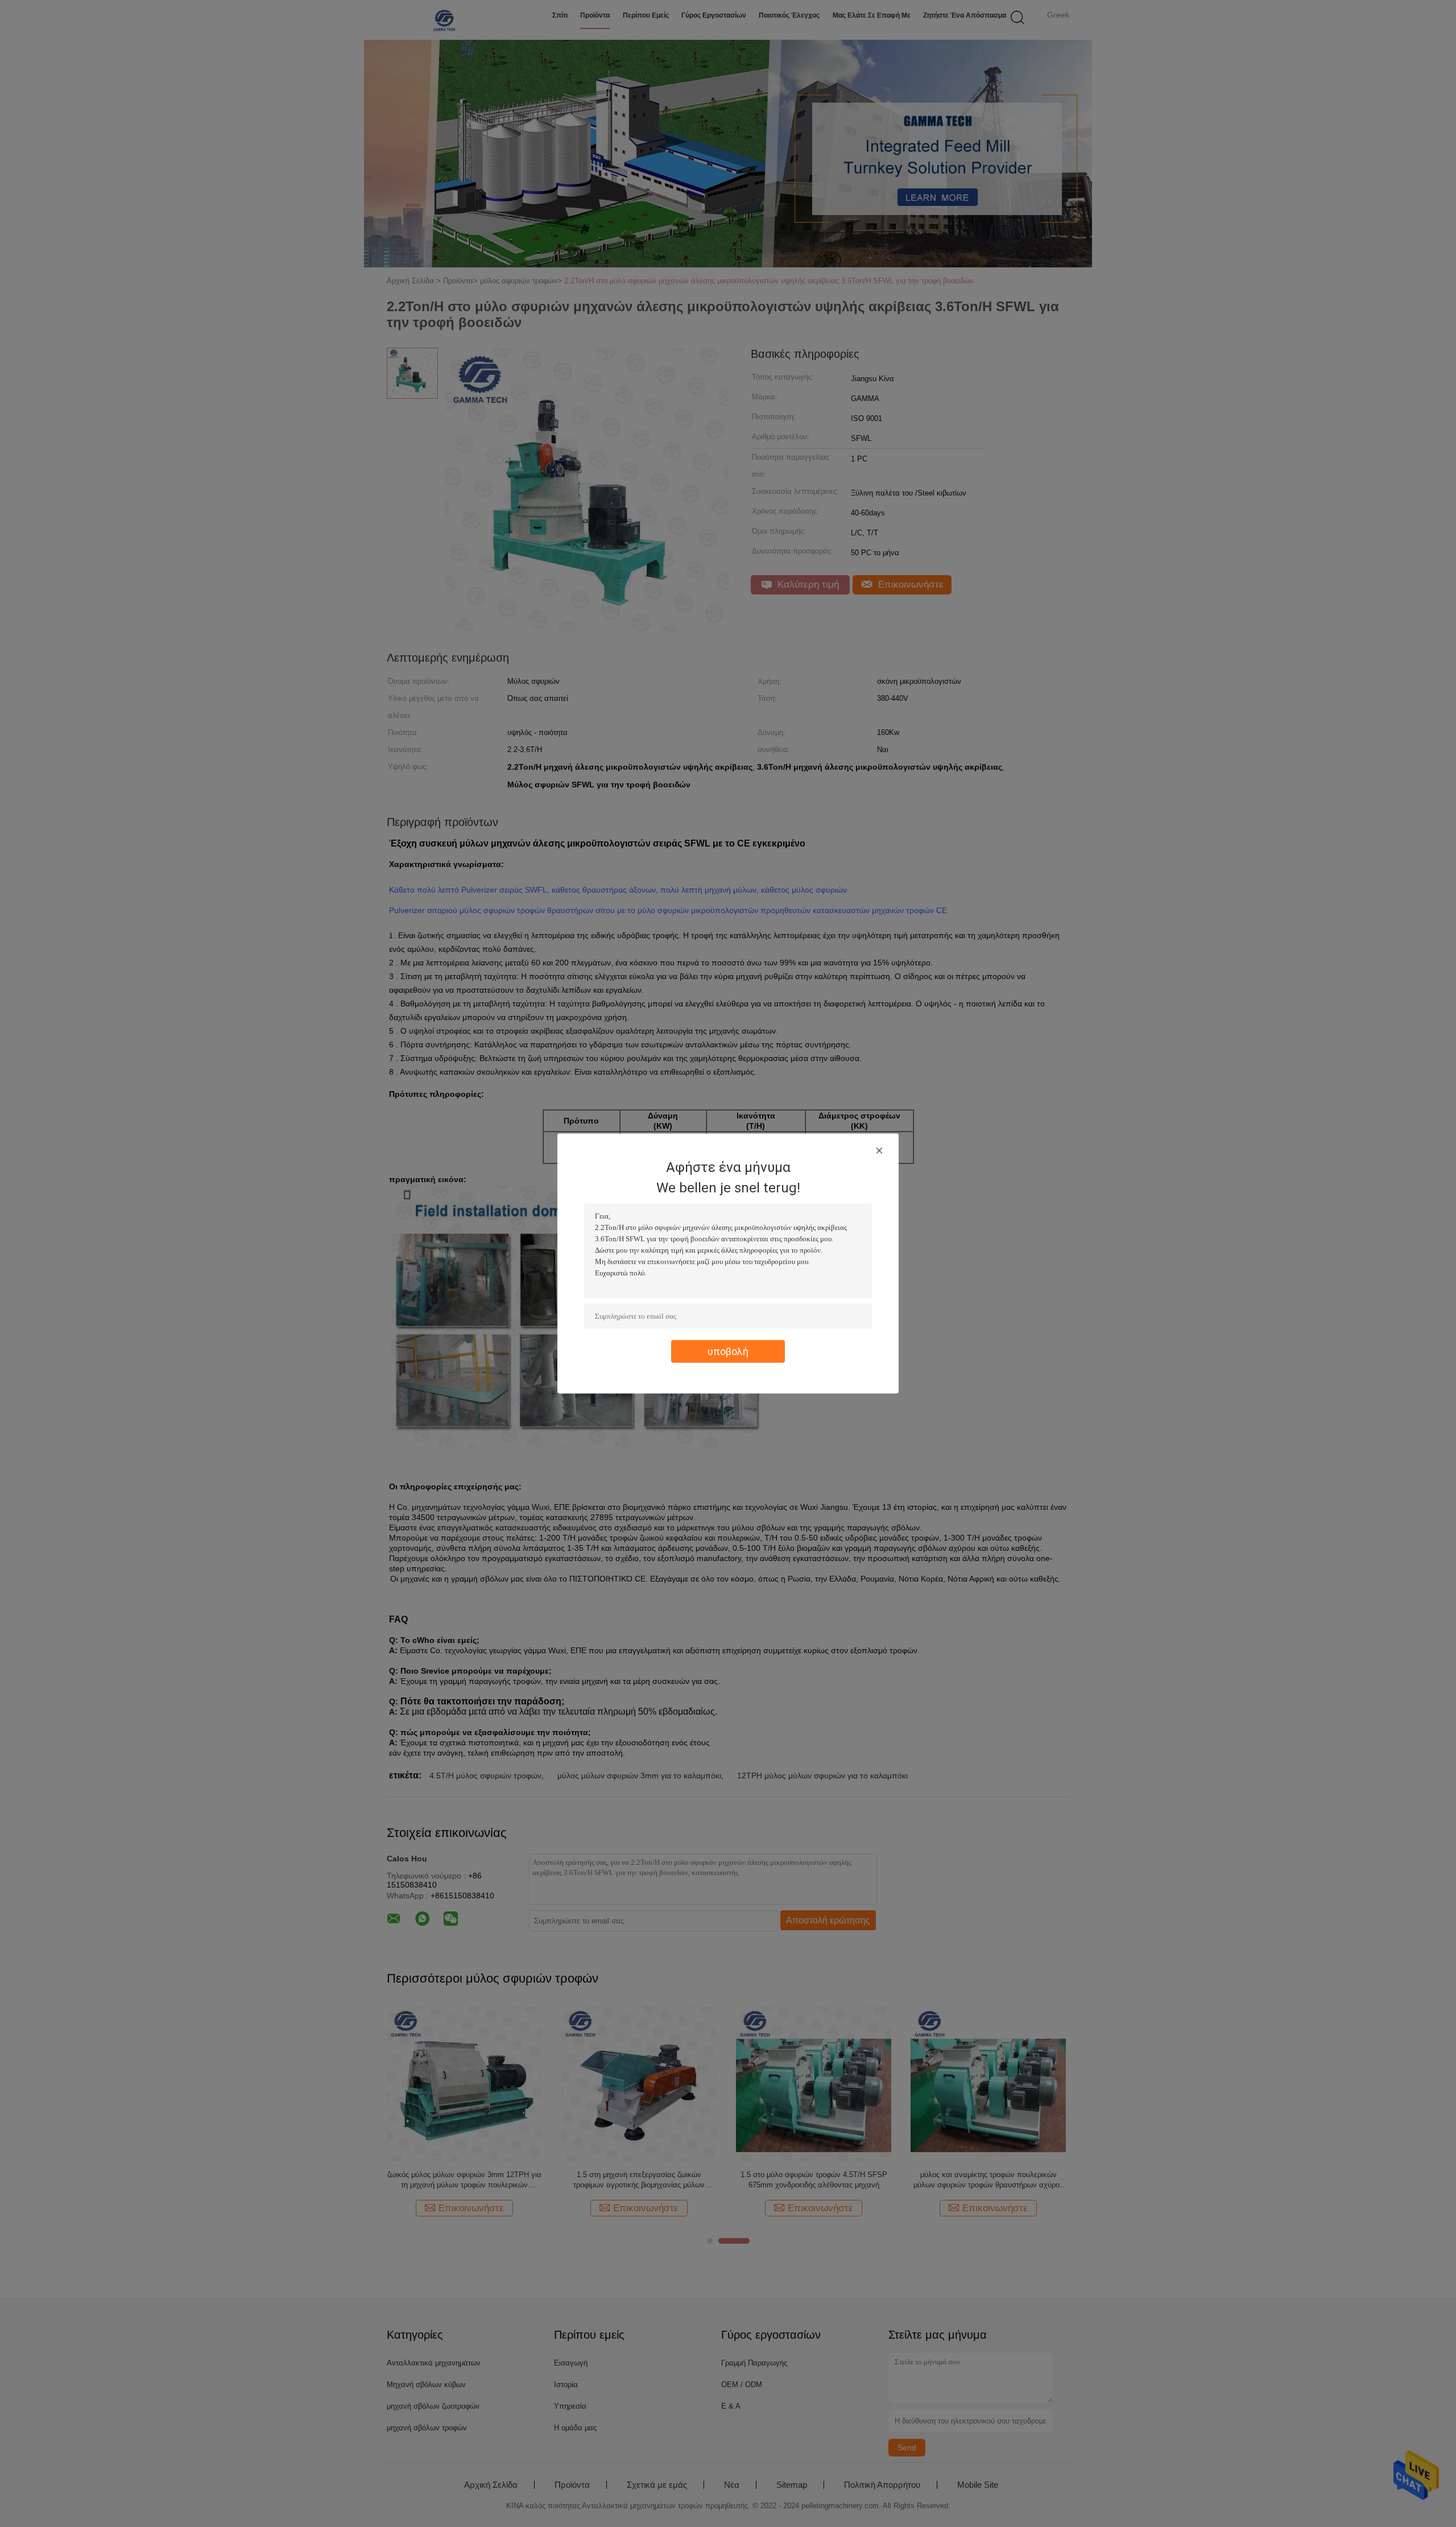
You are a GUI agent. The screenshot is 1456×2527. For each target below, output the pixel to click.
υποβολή (728, 1351)
